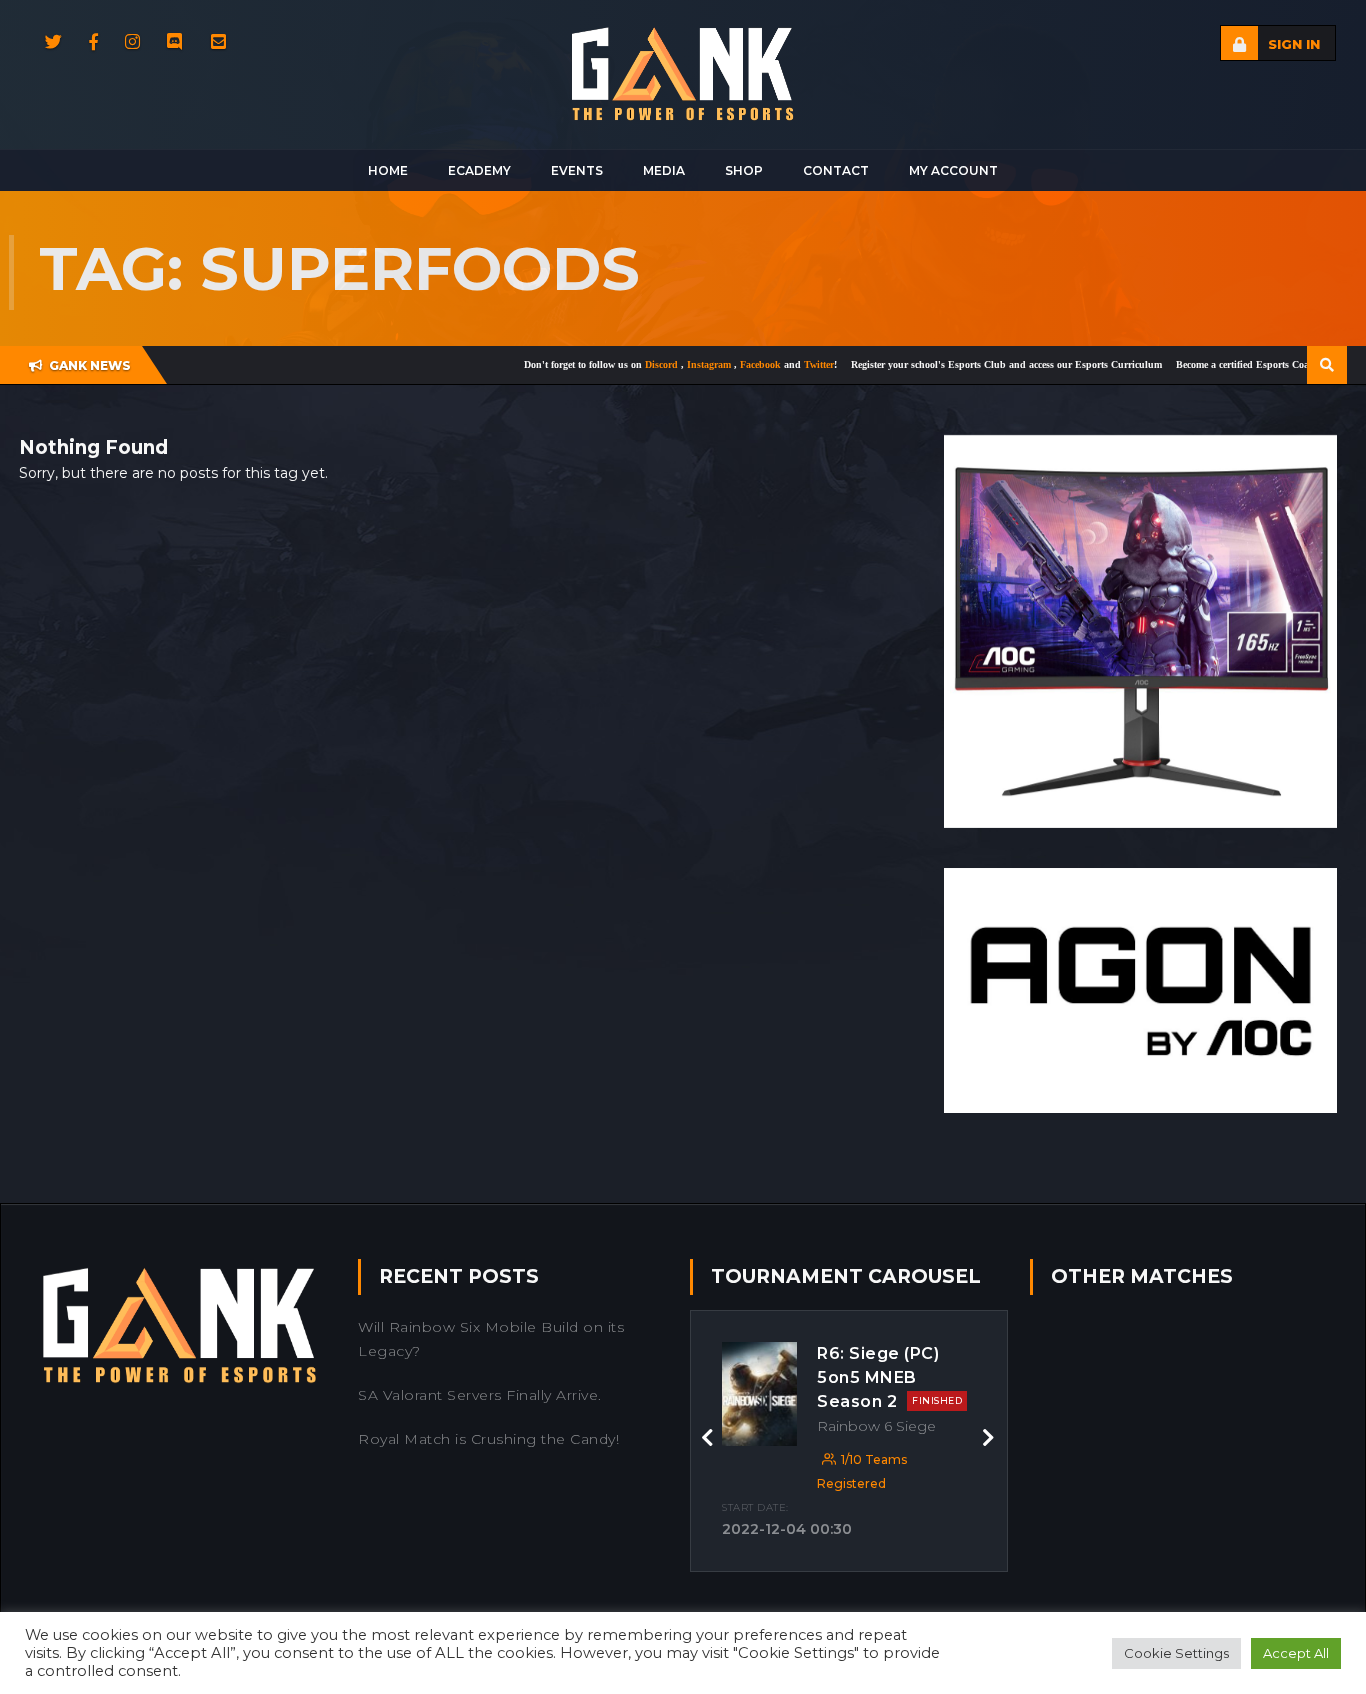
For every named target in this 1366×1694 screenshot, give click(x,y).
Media (664, 170)
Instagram (662, 364)
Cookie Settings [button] (1176, 1653)
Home (388, 170)
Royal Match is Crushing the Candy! (488, 1439)
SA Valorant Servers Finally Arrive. (480, 1395)
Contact (836, 170)
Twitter (771, 364)
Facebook (714, 364)
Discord (615, 364)
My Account (953, 170)
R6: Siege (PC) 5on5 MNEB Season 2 (889, 1377)
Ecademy (479, 170)
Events (577, 170)
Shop (744, 170)
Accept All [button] (1296, 1653)
